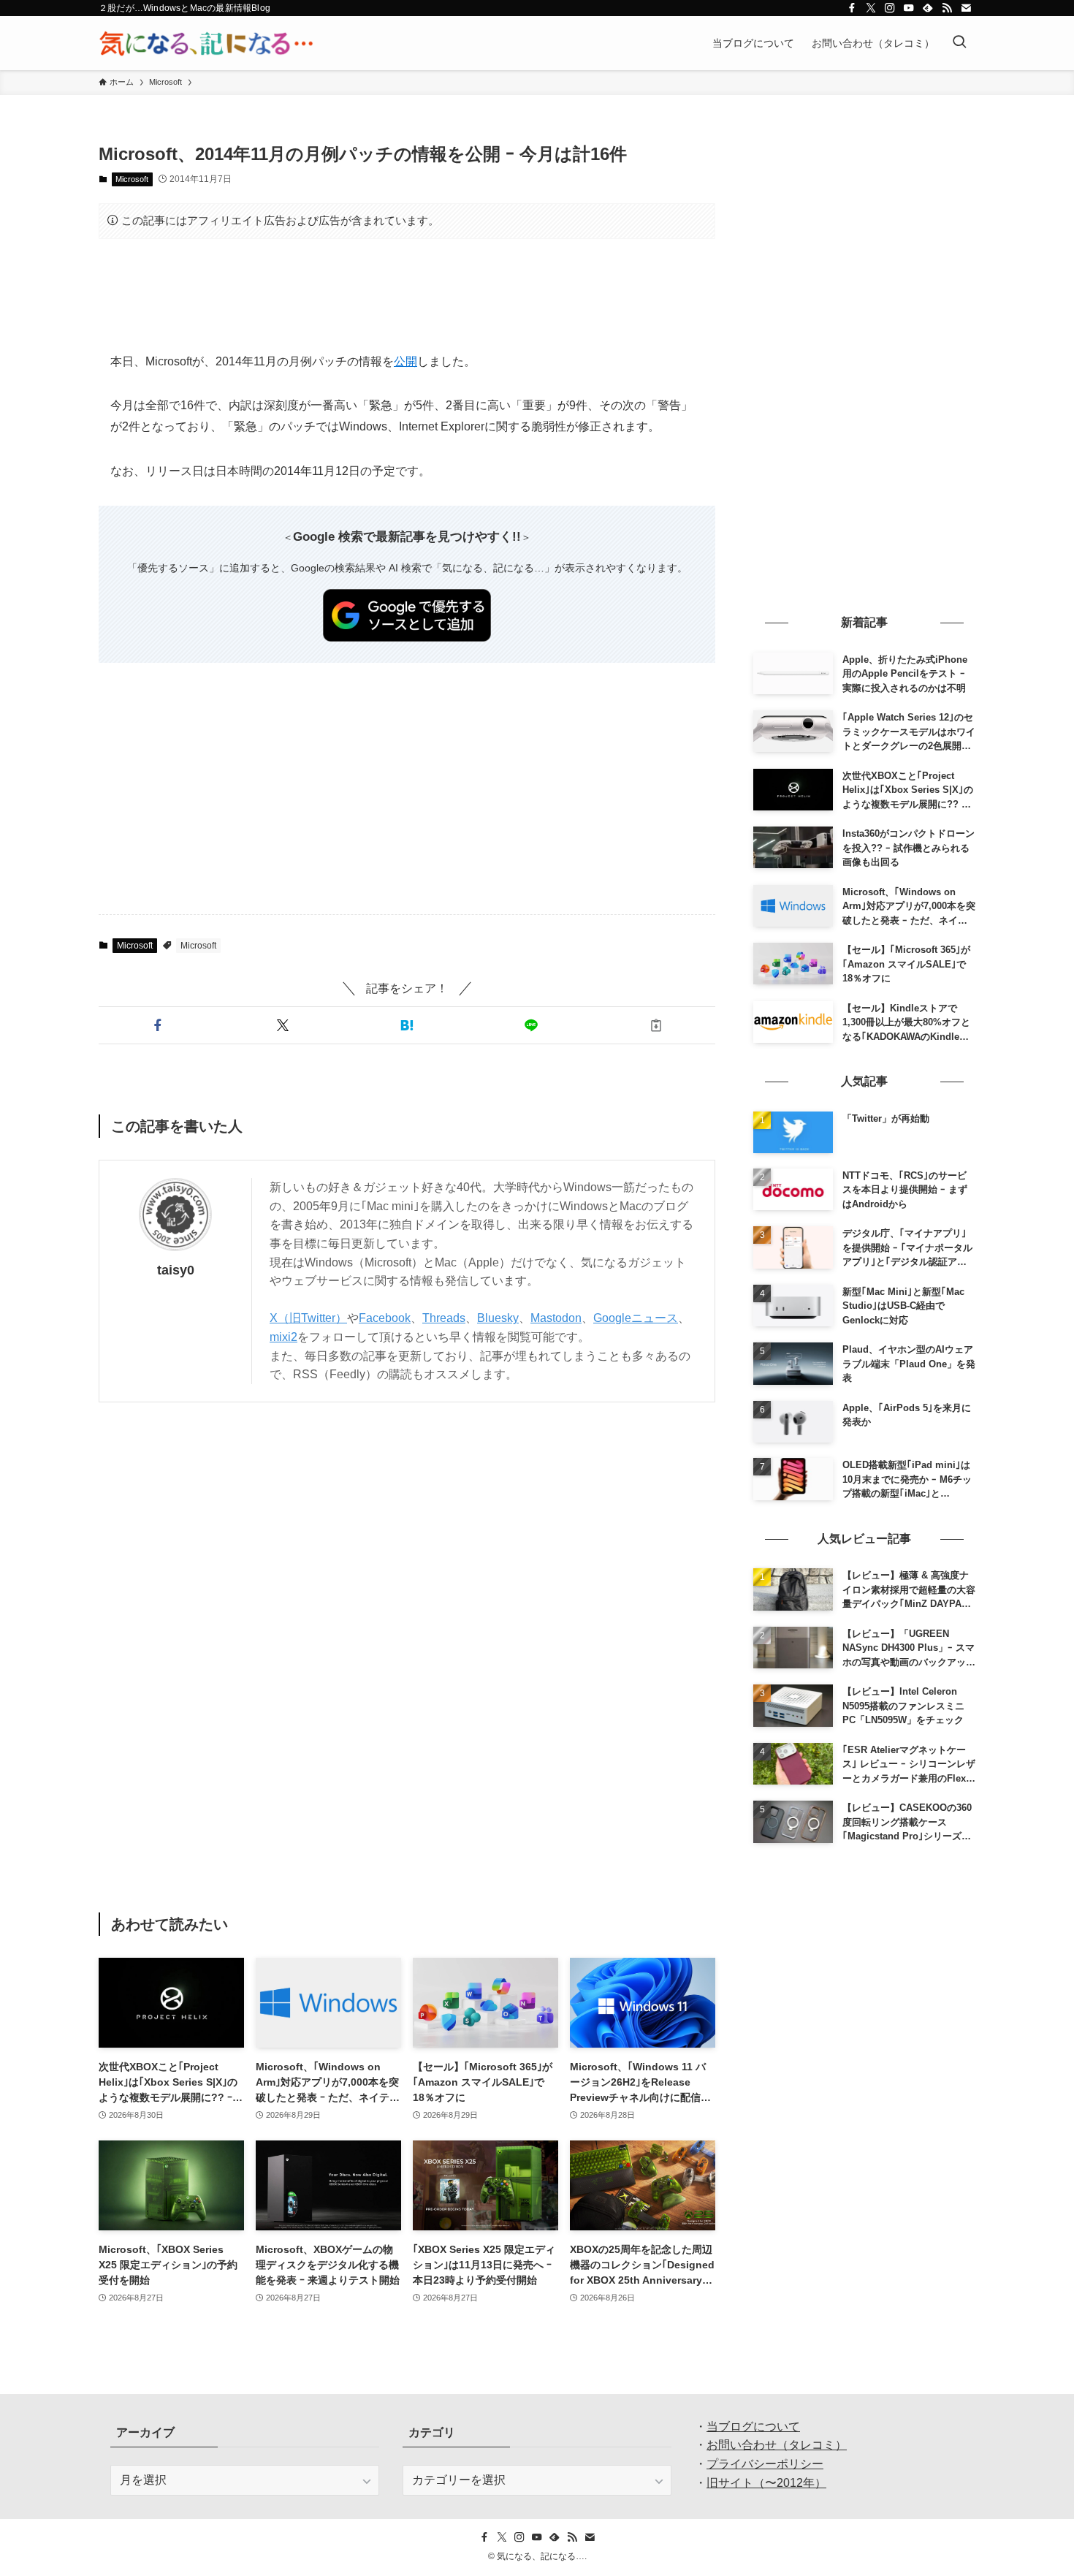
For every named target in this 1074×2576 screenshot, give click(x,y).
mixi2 (283, 1337)
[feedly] (928, 8)
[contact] (966, 8)
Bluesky (498, 1318)
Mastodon (556, 1318)
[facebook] (852, 8)
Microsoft (132, 179)
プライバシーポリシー (765, 2464)
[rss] (947, 8)
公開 (405, 361)
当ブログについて (753, 2427)
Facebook (385, 1318)
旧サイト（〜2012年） (766, 2483)
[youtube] (909, 8)
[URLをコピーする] (656, 1025)
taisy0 (176, 1270)
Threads (444, 1318)
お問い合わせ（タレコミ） (777, 2445)
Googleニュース (636, 1318)
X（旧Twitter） (308, 1318)
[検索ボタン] (959, 43)
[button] (158, 1025)
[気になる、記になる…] (206, 43)
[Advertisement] (407, 295)
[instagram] (890, 8)
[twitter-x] (871, 8)
